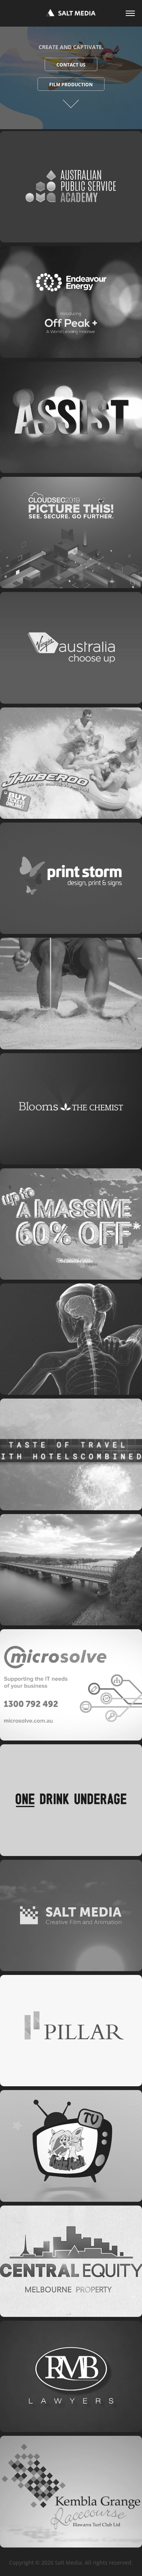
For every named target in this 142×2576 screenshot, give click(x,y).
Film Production (71, 85)
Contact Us (71, 65)
